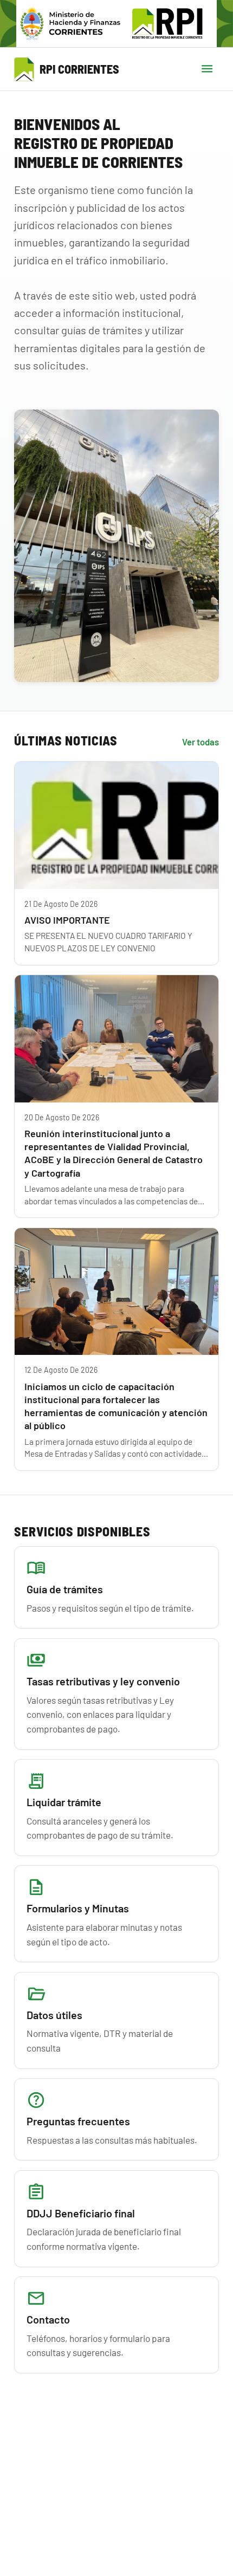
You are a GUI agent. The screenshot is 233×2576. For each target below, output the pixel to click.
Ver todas (200, 742)
